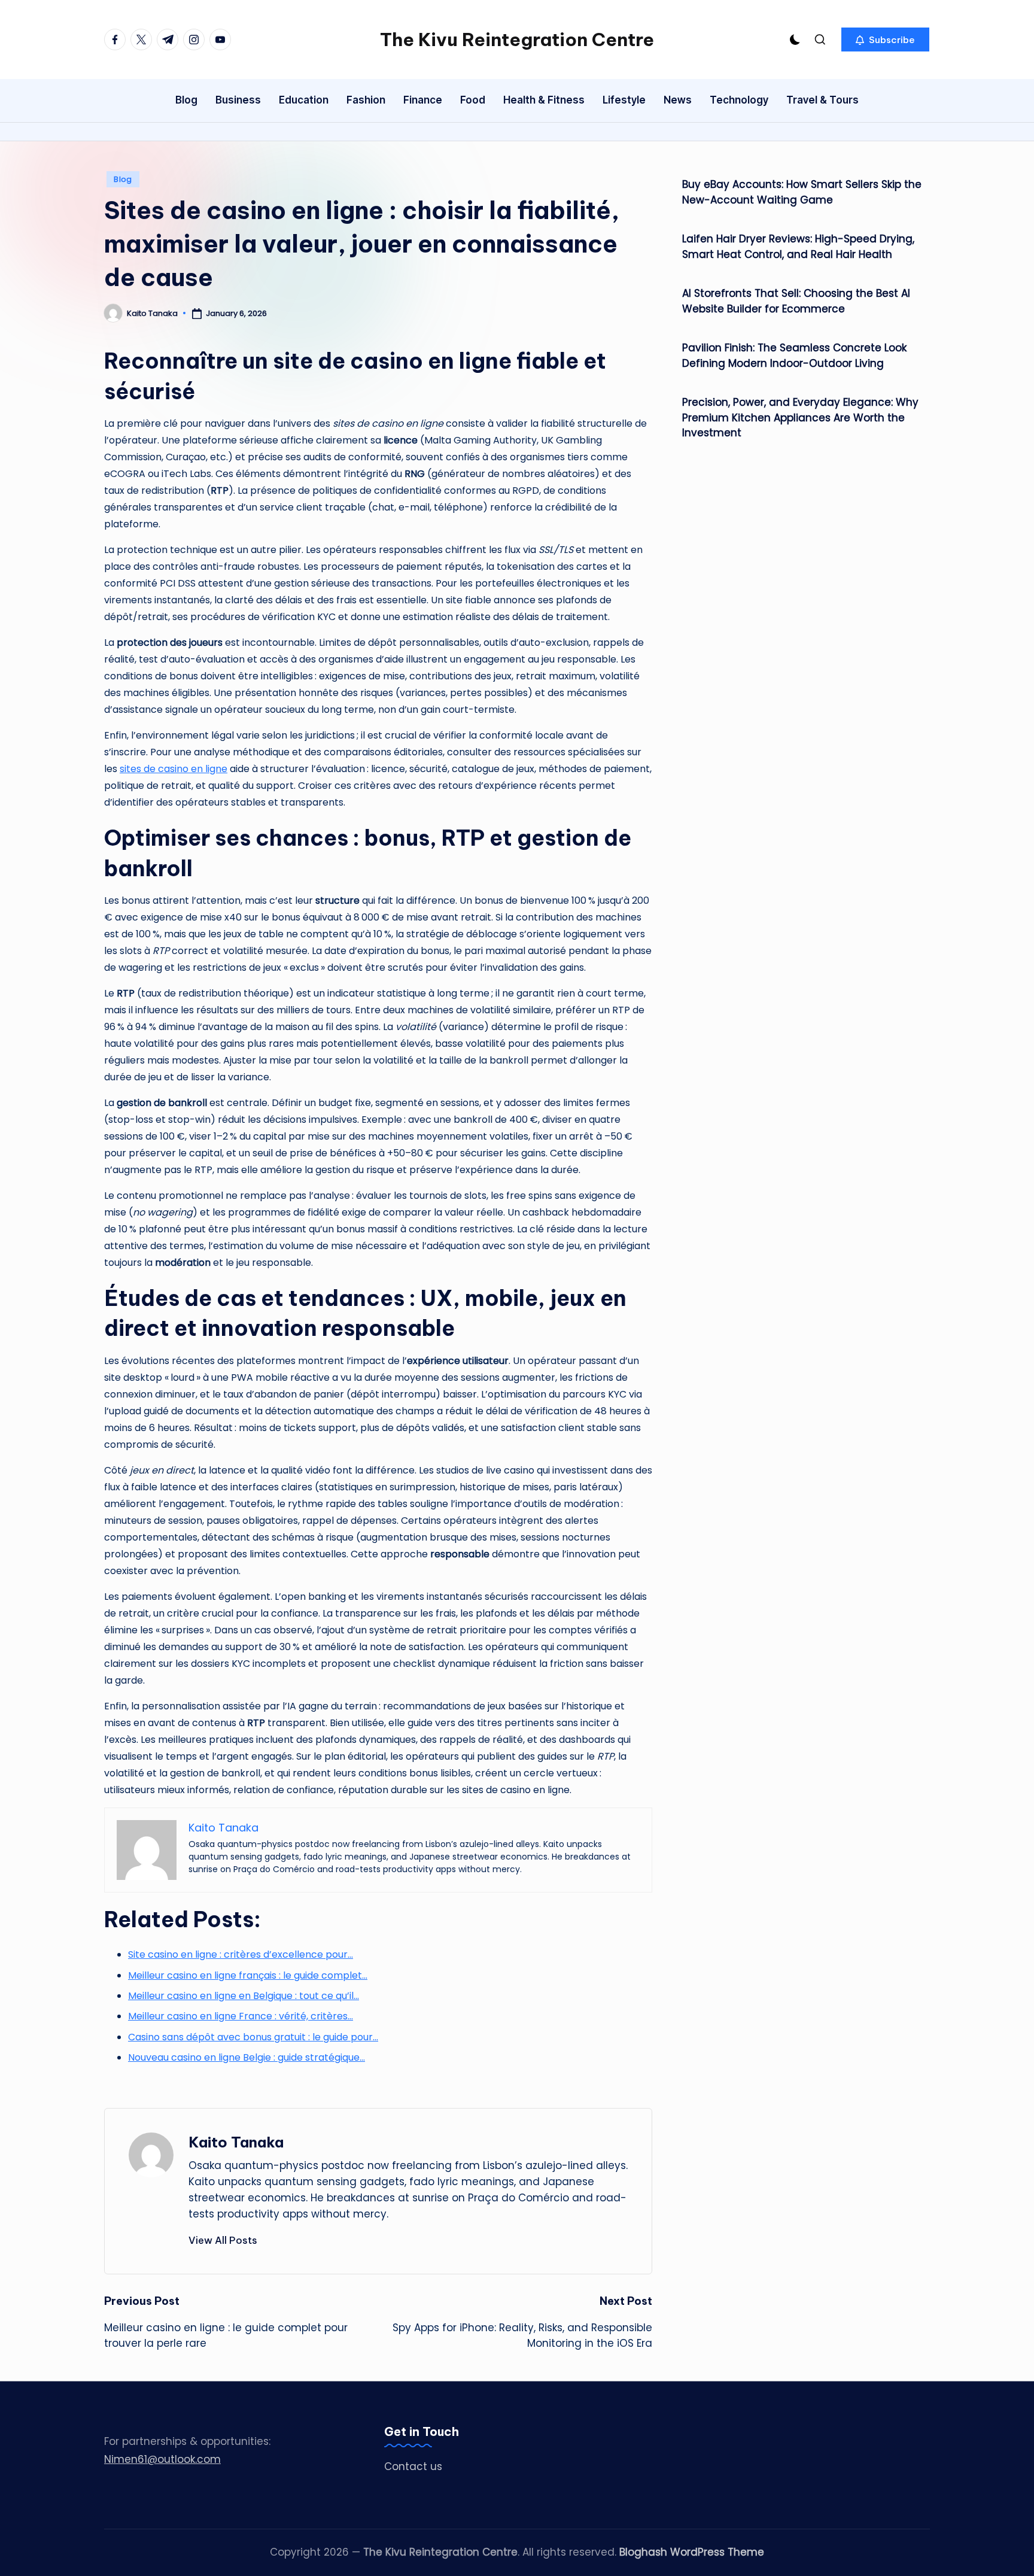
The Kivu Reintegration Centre (517, 40)
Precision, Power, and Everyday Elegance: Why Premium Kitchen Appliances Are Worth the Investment (800, 417)
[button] (885, 40)
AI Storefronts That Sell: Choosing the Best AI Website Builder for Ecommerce (796, 301)
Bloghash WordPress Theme (692, 2552)
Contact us (413, 2466)
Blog (123, 179)
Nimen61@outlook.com (162, 2459)
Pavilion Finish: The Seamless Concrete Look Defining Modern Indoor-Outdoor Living (794, 356)
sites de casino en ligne (174, 769)
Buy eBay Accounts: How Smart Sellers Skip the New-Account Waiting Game (802, 192)
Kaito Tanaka (236, 2142)
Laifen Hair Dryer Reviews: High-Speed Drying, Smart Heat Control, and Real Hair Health (798, 247)
